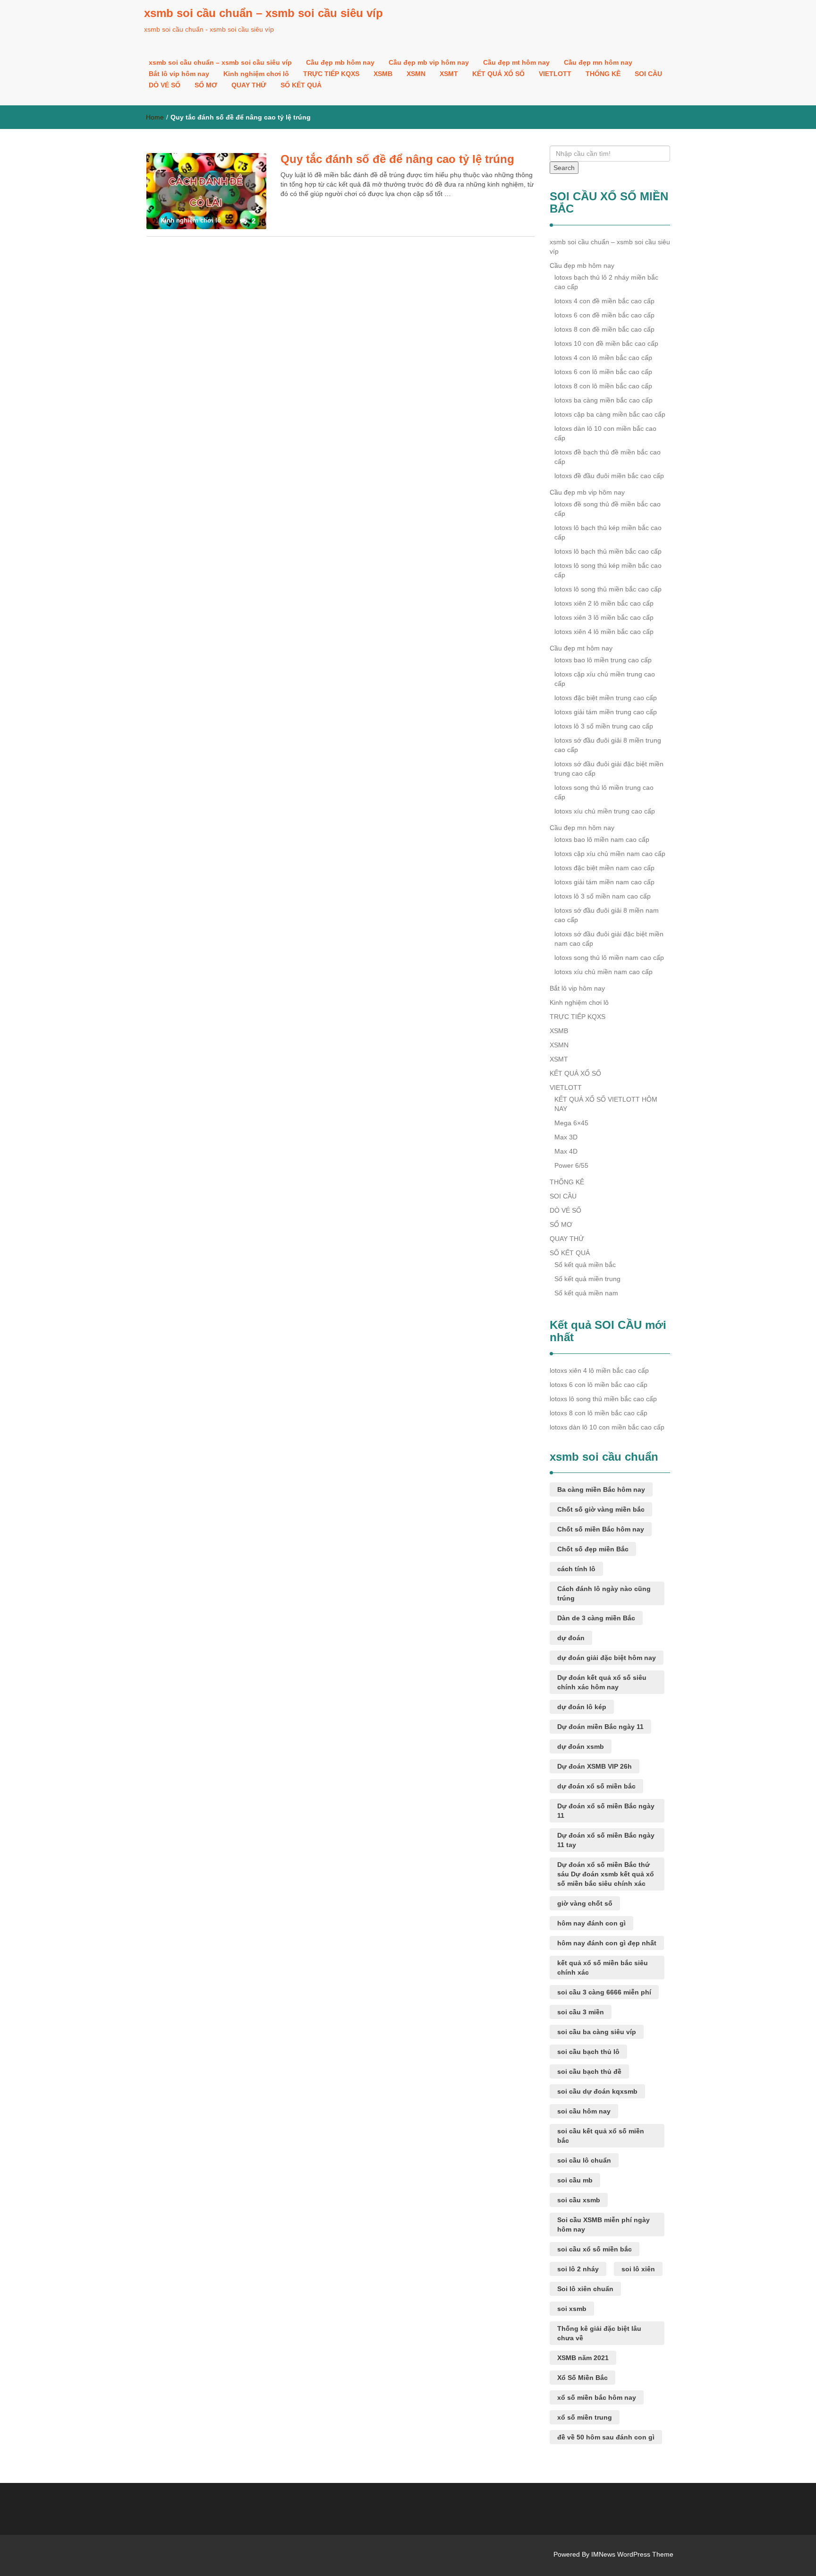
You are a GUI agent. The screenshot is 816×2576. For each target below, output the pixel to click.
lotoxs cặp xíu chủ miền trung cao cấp (605, 679)
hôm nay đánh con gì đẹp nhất (607, 1943)
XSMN (416, 74)
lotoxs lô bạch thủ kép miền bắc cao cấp (608, 532)
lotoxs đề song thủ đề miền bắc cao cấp (608, 509)
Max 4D (566, 1151)
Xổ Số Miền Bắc (582, 2378)
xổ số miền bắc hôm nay (597, 2397)
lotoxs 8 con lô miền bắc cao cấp (603, 386)
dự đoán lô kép (582, 1707)
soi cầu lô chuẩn (584, 2160)
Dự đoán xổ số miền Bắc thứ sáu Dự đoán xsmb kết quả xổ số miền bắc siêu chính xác (606, 1874)
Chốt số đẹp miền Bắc (593, 1549)
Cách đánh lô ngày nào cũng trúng (604, 1593)
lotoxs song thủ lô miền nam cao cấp (609, 958)
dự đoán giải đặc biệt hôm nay (607, 1658)
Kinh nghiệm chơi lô (256, 74)
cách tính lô (576, 1569)
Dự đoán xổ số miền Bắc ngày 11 (606, 1811)
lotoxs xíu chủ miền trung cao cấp (605, 811)
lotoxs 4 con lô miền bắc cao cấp (603, 358)
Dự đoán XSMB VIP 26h (595, 1766)
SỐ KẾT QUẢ (301, 85)
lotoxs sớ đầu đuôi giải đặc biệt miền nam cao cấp (609, 939)
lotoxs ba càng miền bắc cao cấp (603, 400)
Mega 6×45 (571, 1123)
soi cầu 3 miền (581, 2012)
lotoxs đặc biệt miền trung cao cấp (606, 698)
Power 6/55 (571, 1165)
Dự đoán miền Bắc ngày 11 (600, 1727)
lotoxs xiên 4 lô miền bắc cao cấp (604, 632)
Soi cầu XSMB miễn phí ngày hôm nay (603, 2225)
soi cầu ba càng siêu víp (597, 2032)
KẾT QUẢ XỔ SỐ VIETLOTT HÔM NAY (606, 1104)
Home (155, 117)
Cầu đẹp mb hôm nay (340, 62)
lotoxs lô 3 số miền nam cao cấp (603, 896)
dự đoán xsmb (581, 1746)
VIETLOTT (555, 74)
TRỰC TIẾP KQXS (331, 74)
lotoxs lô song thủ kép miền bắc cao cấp (608, 570)
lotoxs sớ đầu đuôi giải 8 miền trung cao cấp (608, 745)
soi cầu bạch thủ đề (589, 2071)
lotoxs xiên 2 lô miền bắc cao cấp (604, 603)
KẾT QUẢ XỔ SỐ (498, 74)
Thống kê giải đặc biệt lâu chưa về (599, 2333)
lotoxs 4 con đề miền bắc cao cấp (604, 301)
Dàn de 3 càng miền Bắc (596, 1618)
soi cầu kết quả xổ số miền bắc (601, 2136)
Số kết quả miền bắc (585, 1265)
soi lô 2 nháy (578, 2269)
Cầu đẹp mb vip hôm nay (429, 62)
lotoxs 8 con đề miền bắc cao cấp (604, 329)
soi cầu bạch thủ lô (588, 2052)
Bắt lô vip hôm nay (179, 74)
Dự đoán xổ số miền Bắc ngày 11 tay (606, 1840)
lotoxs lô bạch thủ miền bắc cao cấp (608, 551)
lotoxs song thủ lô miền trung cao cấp (604, 792)
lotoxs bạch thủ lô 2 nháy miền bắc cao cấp (606, 282)
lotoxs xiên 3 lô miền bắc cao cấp (604, 617)
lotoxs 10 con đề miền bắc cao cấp (606, 343)
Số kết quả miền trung (587, 1279)
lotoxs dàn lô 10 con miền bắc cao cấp (605, 433)
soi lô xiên (638, 2269)
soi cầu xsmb (579, 2200)
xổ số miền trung (585, 2417)
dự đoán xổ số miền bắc (596, 1786)
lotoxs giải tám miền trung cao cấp (606, 712)
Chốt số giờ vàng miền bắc (601, 1509)
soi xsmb (572, 2309)
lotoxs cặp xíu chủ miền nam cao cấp (610, 854)
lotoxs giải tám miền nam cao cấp (604, 882)
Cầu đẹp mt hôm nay (516, 62)
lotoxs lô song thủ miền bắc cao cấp (608, 589)
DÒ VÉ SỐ (165, 85)
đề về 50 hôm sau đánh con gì (606, 2437)
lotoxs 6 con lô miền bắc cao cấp (603, 372)
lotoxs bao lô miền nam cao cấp (602, 839)
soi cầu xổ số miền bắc (595, 2249)
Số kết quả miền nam (586, 1293)
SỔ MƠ (206, 85)
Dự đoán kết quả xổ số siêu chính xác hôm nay (602, 1682)
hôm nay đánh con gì (591, 1923)
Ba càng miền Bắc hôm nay (601, 1489)
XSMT (449, 74)
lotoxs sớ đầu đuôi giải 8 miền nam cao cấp (607, 915)
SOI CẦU (648, 74)
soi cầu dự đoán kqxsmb (597, 2091)
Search (564, 168)
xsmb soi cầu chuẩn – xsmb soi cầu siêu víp (263, 13)
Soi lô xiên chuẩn (585, 2289)
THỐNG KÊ (603, 74)
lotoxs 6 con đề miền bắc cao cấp (604, 315)
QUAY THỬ (249, 85)
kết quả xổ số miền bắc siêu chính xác (603, 1968)
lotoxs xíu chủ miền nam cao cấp (603, 972)
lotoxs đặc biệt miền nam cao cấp (604, 868)
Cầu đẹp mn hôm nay (598, 62)
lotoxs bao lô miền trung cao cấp (603, 660)
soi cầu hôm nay (584, 2111)
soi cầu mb (575, 2180)
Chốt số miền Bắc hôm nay (601, 1529)
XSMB (383, 74)
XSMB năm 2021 (583, 2358)
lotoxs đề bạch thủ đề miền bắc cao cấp (608, 457)
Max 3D (566, 1137)
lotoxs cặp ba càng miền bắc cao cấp (610, 414)
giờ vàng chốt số (585, 1903)
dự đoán (571, 1638)
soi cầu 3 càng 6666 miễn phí (604, 1992)
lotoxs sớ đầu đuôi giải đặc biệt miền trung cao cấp (609, 769)
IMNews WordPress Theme (632, 2554)
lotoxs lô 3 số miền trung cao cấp (604, 726)
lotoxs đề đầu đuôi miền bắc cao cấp (609, 476)
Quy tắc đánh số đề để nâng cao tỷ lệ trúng (397, 159)
